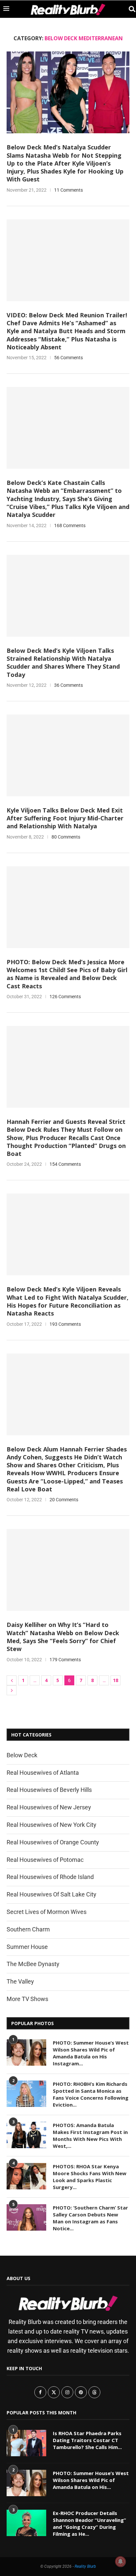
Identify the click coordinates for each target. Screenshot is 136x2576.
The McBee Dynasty (33, 1964)
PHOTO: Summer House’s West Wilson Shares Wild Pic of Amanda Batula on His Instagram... (91, 2053)
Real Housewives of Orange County (53, 1842)
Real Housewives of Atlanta (43, 1773)
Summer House (27, 1947)
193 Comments (65, 1324)
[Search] (129, 9)
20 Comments (64, 1500)
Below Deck (22, 1755)
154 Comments (65, 1164)
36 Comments (68, 685)
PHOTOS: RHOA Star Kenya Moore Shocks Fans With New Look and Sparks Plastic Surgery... (90, 2177)
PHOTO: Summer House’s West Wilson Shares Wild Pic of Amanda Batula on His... (91, 2480)
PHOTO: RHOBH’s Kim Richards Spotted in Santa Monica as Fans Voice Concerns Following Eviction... (91, 2094)
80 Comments (66, 837)
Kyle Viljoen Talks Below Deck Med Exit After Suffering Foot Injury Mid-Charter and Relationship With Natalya (65, 818)
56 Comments (68, 358)
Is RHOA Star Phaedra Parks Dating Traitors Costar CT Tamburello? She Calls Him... (87, 2440)
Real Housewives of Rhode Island (50, 1877)
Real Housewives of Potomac (45, 1860)
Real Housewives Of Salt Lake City (51, 1894)
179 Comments (65, 1660)
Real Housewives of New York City (51, 1825)
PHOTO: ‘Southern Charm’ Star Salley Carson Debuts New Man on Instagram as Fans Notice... (90, 2218)
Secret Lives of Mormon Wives (47, 1912)
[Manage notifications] (120, 2561)
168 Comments (70, 525)
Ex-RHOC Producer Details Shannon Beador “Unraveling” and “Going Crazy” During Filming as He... (89, 2523)
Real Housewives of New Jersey (49, 1807)
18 (116, 1680)
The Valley (20, 1981)
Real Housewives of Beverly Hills (49, 1790)
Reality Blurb (85, 2566)
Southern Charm (28, 1929)
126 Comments (65, 997)
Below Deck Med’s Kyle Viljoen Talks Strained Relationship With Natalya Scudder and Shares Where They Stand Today (63, 663)
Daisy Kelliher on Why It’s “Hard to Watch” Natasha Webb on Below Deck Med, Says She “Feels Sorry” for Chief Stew (63, 1637)
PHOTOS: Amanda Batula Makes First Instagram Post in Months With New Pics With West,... (90, 2135)
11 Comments (68, 190)
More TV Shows (27, 1999)
